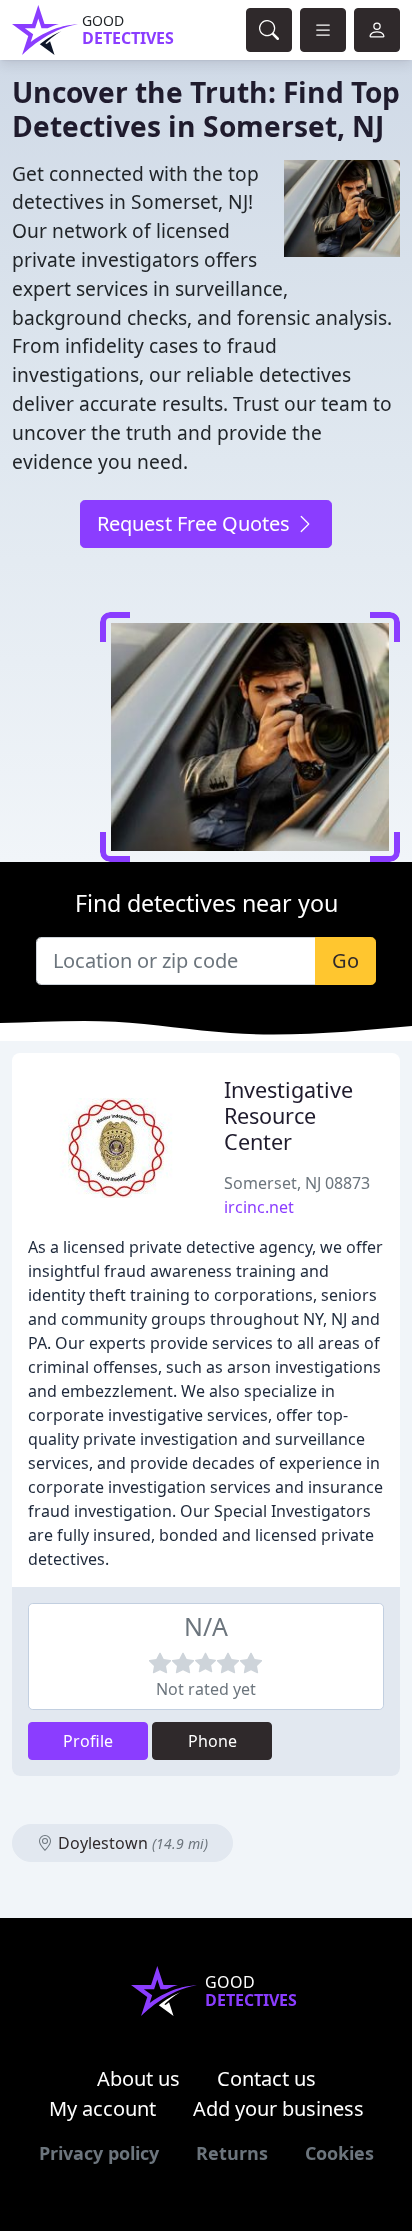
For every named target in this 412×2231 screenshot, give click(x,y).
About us (138, 2078)
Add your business (278, 2108)
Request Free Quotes (196, 523)
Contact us (266, 2078)
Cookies (339, 2153)
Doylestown (131, 1843)
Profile (88, 1741)
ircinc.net (259, 1207)
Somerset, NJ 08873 (297, 1183)
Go (345, 960)
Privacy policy (99, 2153)
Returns (232, 2153)
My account (102, 2108)
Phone (212, 1741)
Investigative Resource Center (288, 1115)
